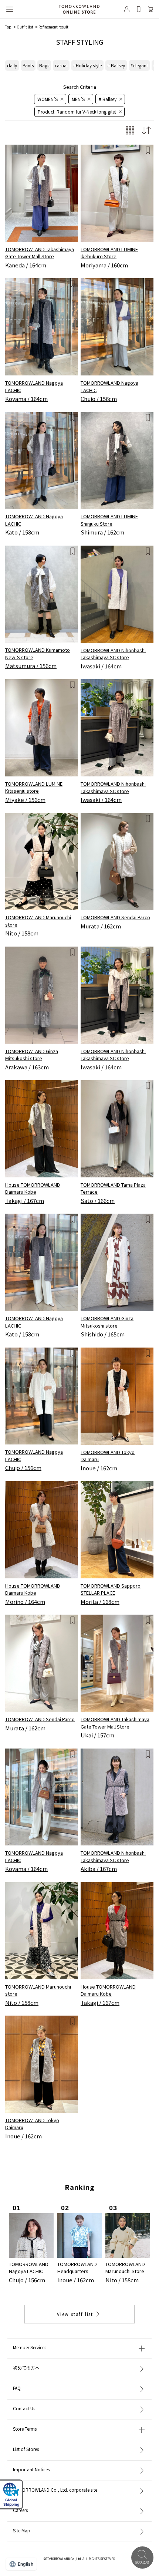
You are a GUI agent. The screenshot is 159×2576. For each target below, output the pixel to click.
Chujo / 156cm (99, 399)
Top (8, 27)
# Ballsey (116, 65)
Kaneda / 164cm (26, 265)
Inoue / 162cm (99, 1468)
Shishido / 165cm (103, 1334)
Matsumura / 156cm (31, 666)
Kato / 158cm (22, 532)
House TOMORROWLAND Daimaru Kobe (33, 1188)
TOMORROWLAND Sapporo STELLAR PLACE (111, 1589)
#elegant (139, 65)
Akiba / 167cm (99, 1869)
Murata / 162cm (101, 926)
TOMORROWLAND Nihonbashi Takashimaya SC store (113, 654)
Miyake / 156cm (25, 800)
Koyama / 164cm (26, 399)
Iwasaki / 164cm (101, 666)
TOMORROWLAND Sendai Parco (115, 917)
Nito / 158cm (22, 933)
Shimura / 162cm (102, 532)
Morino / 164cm (25, 1601)
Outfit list (25, 27)
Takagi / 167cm (25, 1201)
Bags (44, 65)
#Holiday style (87, 65)
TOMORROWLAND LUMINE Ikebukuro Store (109, 253)
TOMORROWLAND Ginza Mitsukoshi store (32, 1055)
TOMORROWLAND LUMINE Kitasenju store (34, 787)
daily (12, 65)
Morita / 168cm (100, 1601)
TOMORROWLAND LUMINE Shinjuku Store (109, 520)
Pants (28, 65)
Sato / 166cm (98, 1201)
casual (61, 65)
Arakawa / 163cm (27, 1067)
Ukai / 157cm (97, 1735)
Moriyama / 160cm (104, 265)
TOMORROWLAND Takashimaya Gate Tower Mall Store (40, 253)
